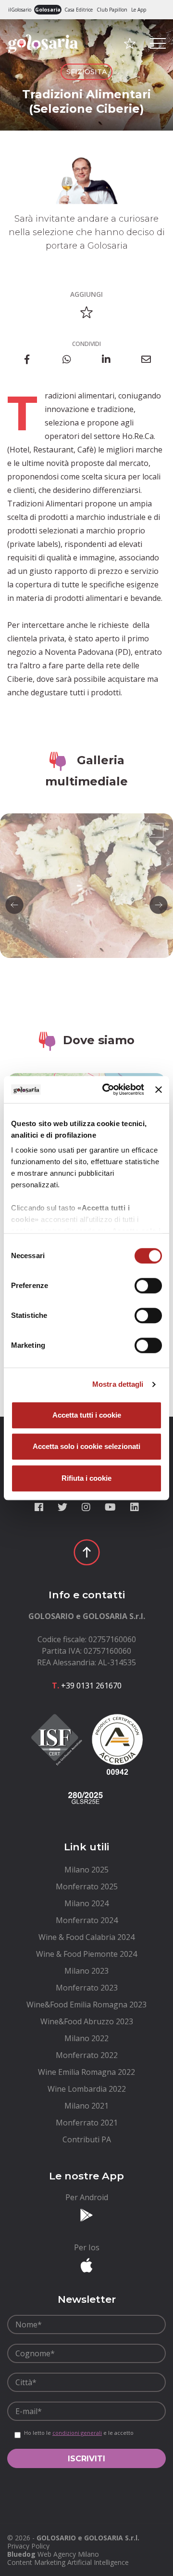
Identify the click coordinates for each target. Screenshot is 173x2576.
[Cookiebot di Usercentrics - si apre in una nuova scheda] (107, 1089)
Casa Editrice (79, 10)
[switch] (148, 1286)
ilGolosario (20, 10)
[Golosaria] (43, 57)
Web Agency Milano (68, 2554)
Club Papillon (112, 10)
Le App (139, 10)
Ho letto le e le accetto (79, 2433)
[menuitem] (86, 1870)
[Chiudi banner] (159, 1089)
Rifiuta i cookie (86, 1478)
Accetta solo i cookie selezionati (86, 1446)
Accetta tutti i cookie (87, 1415)
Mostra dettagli (118, 1384)
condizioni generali (77, 2433)
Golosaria (48, 10)
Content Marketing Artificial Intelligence (68, 2562)
